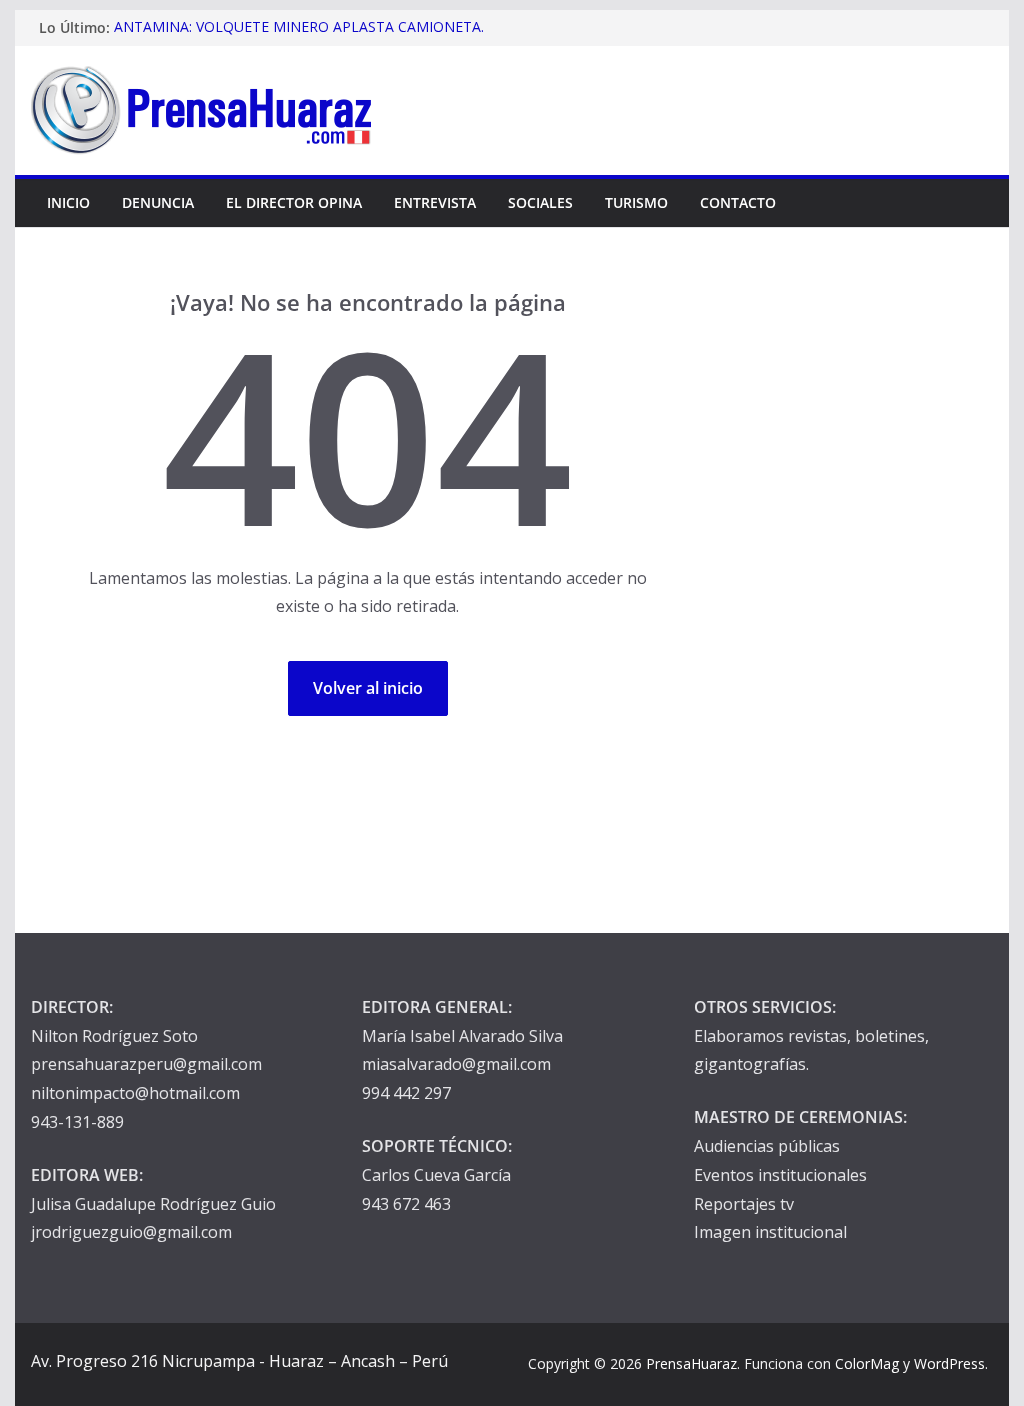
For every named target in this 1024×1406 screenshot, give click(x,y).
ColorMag (867, 1363)
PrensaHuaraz (691, 1363)
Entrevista (435, 202)
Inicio (68, 202)
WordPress (949, 1363)
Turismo (636, 202)
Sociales (540, 202)
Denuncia (158, 202)
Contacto (738, 202)
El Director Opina (294, 202)
